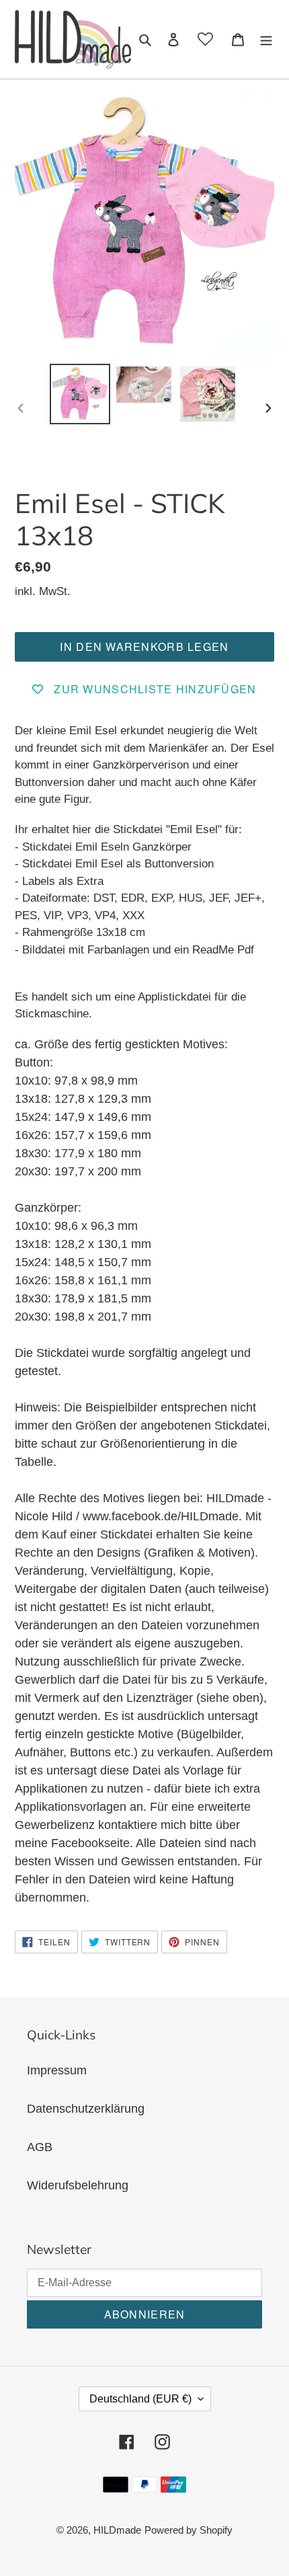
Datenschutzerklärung (86, 2109)
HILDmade (117, 2530)
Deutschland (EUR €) (140, 2399)
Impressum (57, 2070)
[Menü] (266, 39)
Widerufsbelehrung (78, 2185)
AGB (40, 2147)
